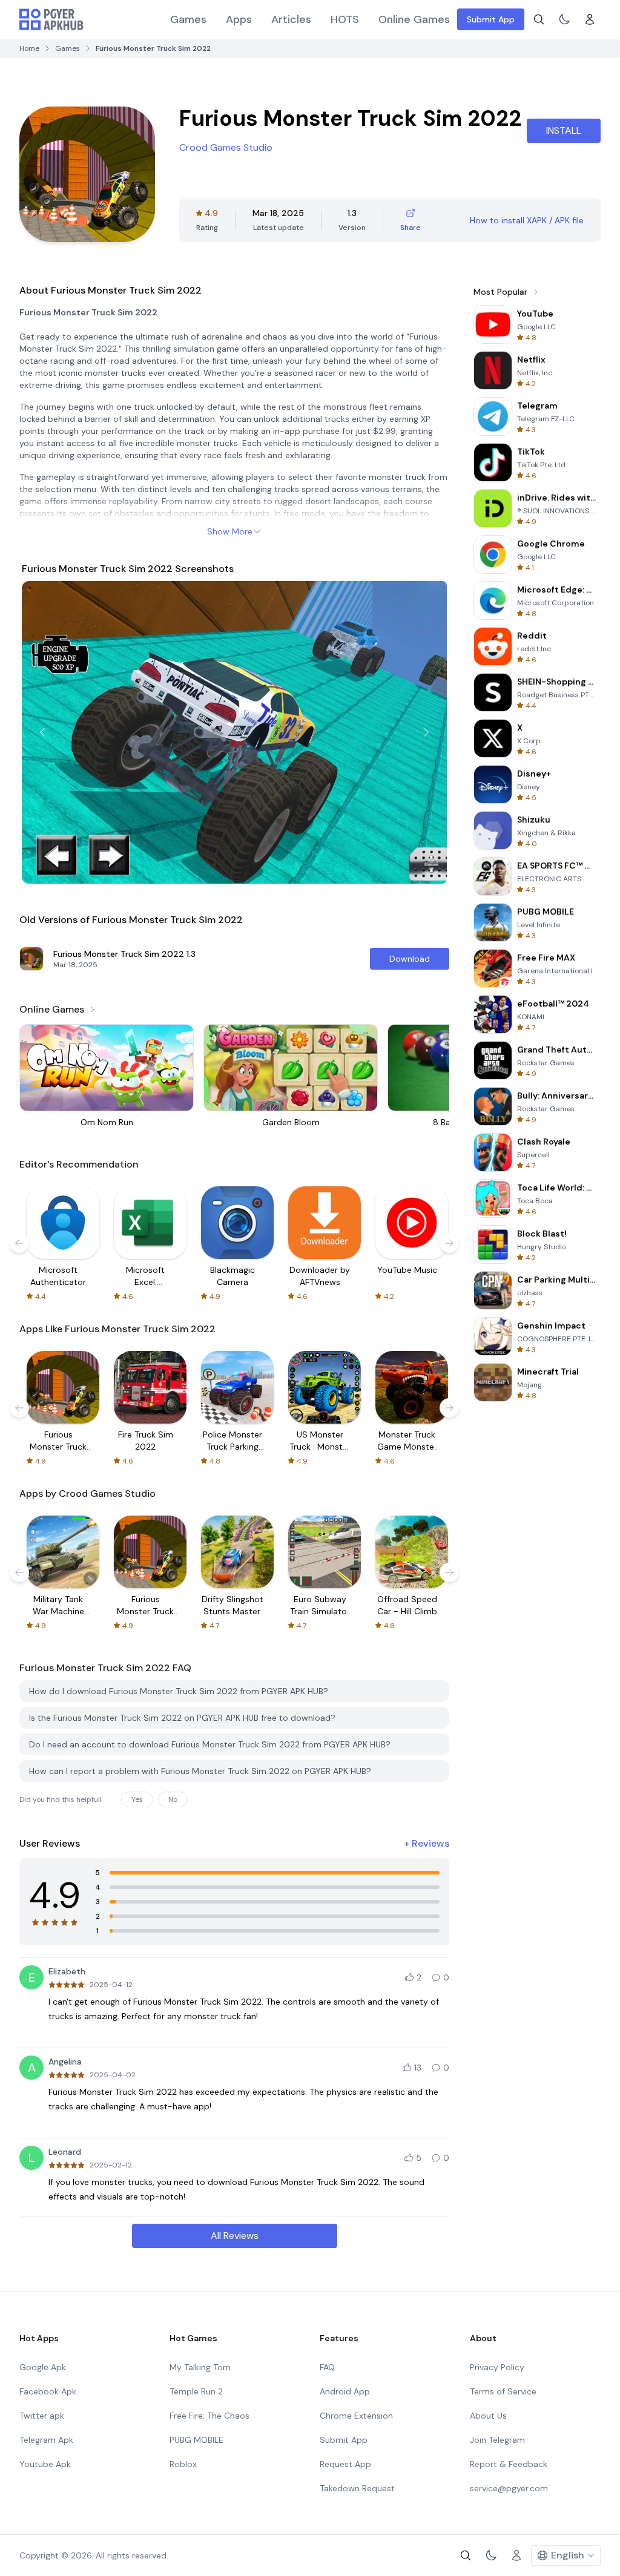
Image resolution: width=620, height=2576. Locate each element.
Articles (291, 19)
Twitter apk (42, 2416)
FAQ (327, 2367)
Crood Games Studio (226, 147)
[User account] (590, 19)
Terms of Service (503, 2391)
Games (188, 19)
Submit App (491, 19)
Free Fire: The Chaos (209, 2416)
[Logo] (51, 19)
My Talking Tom (200, 2367)
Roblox (183, 2464)
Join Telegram (497, 2440)
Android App (345, 2391)
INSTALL (564, 130)
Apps (239, 19)
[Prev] (42, 732)
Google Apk (43, 2367)
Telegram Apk (46, 2440)
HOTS (345, 19)
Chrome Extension (356, 2416)
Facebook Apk (48, 2391)
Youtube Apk (45, 2464)
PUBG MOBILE (196, 2440)
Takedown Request (357, 2488)
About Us (488, 2416)
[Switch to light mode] (564, 19)
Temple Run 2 (196, 2391)
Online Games (414, 19)
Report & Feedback (509, 2464)
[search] (539, 19)
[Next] (426, 732)
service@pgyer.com (509, 2488)
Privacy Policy (497, 2367)
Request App (345, 2464)
